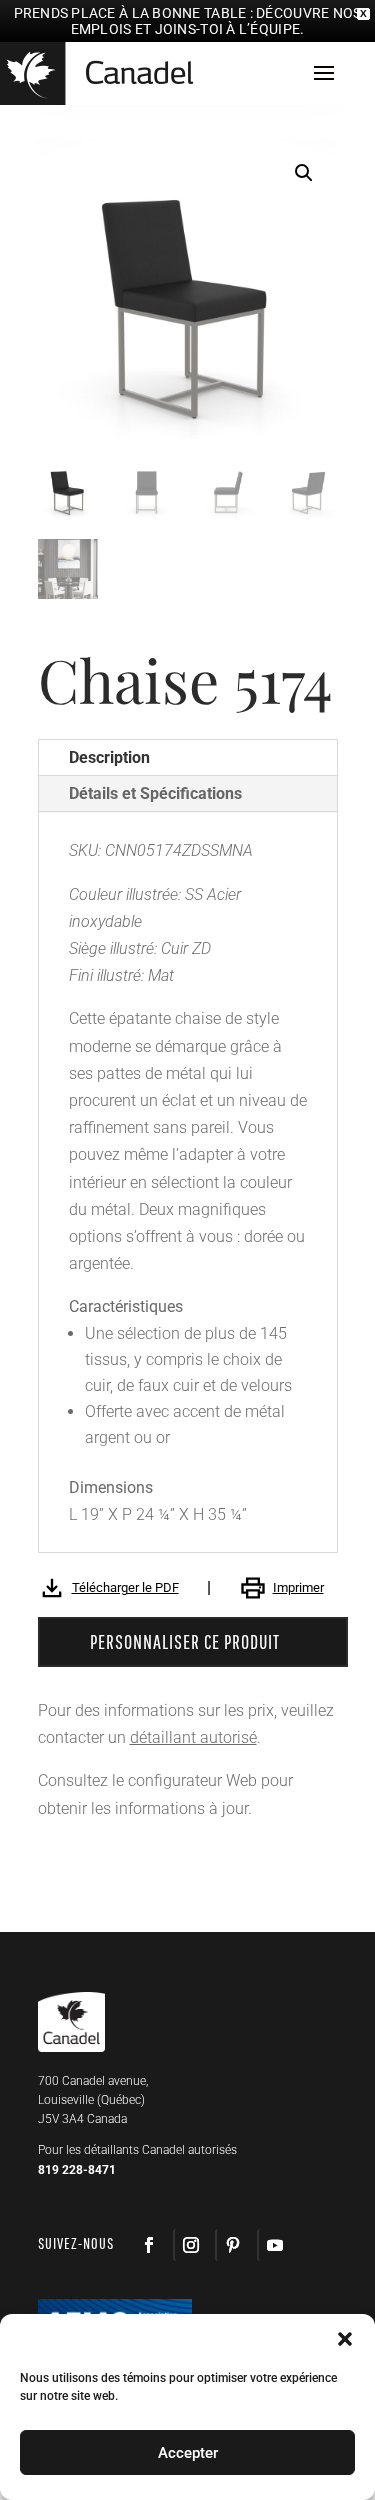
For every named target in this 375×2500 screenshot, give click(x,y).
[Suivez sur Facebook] (149, 2245)
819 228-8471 (77, 2170)
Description (109, 757)
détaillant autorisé (193, 1737)
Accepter (188, 2453)
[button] (304, 173)
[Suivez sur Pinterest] (232, 2245)
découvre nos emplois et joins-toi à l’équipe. (216, 21)
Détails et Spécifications (155, 793)
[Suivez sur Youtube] (274, 2245)
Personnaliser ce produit (185, 1641)
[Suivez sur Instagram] (190, 2245)
